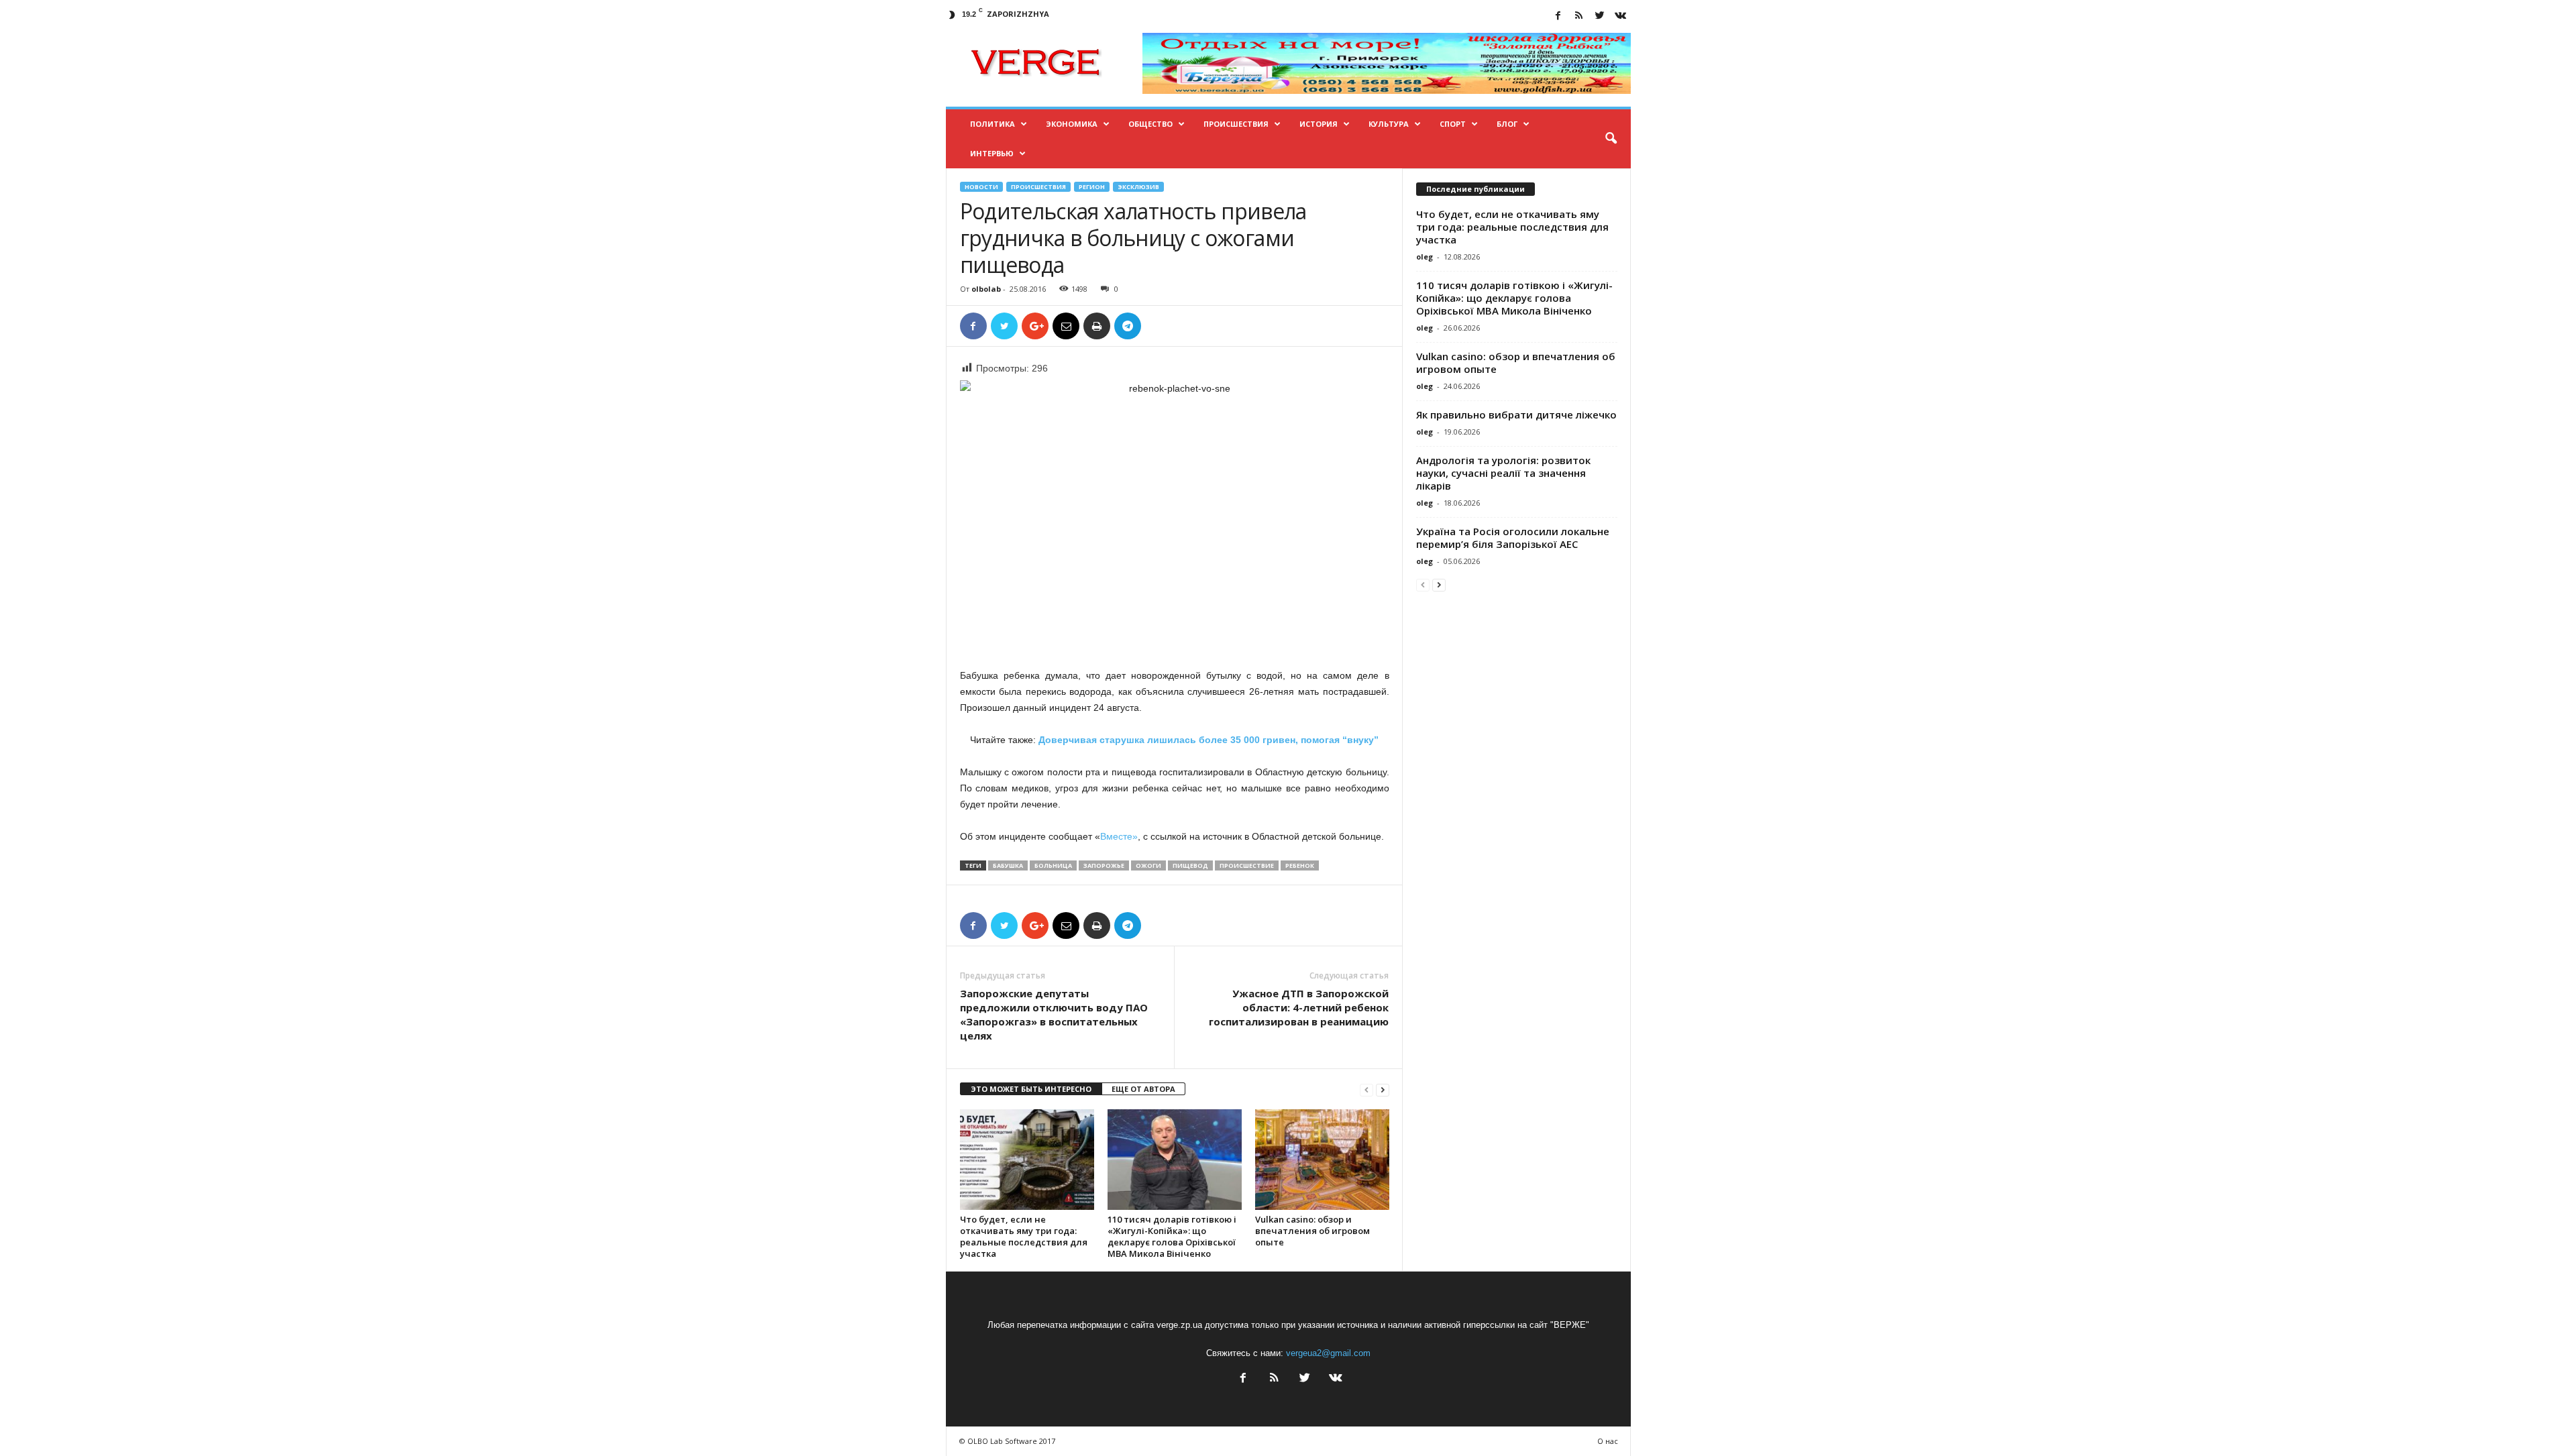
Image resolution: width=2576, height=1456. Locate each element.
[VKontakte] (1621, 16)
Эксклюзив (1138, 187)
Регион (1092, 187)
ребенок (1300, 865)
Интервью (992, 153)
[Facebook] (1558, 16)
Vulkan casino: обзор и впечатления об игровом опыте (1312, 1231)
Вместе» (1119, 836)
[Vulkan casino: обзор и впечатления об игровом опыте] (1322, 1160)
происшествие (1247, 865)
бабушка (1008, 865)
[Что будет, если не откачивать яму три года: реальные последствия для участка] (1027, 1160)
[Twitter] (1600, 16)
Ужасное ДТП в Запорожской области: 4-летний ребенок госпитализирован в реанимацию (1299, 1007)
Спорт (1453, 124)
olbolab (986, 289)
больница (1053, 865)
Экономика (1072, 124)
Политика (992, 124)
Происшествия (1236, 124)
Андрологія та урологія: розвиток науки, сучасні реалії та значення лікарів (1503, 473)
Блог (1507, 124)
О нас (1608, 1441)
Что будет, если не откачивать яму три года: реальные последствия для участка (1024, 1236)
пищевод (1190, 865)
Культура (1389, 124)
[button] (1611, 139)
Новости (981, 187)
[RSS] (1579, 16)
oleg (1425, 257)
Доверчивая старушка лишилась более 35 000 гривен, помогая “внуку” (1209, 740)
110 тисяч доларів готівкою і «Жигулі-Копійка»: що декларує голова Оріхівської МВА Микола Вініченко (1172, 1236)
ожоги (1148, 865)
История (1319, 124)
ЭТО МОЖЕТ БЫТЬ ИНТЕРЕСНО (1031, 1089)
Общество (1150, 124)
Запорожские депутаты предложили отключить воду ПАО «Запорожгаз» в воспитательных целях (1054, 1014)
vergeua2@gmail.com (1328, 1353)
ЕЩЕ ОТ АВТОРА (1143, 1089)
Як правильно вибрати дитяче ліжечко (1516, 414)
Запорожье (1104, 865)
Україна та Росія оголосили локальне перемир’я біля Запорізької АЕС (1513, 538)
